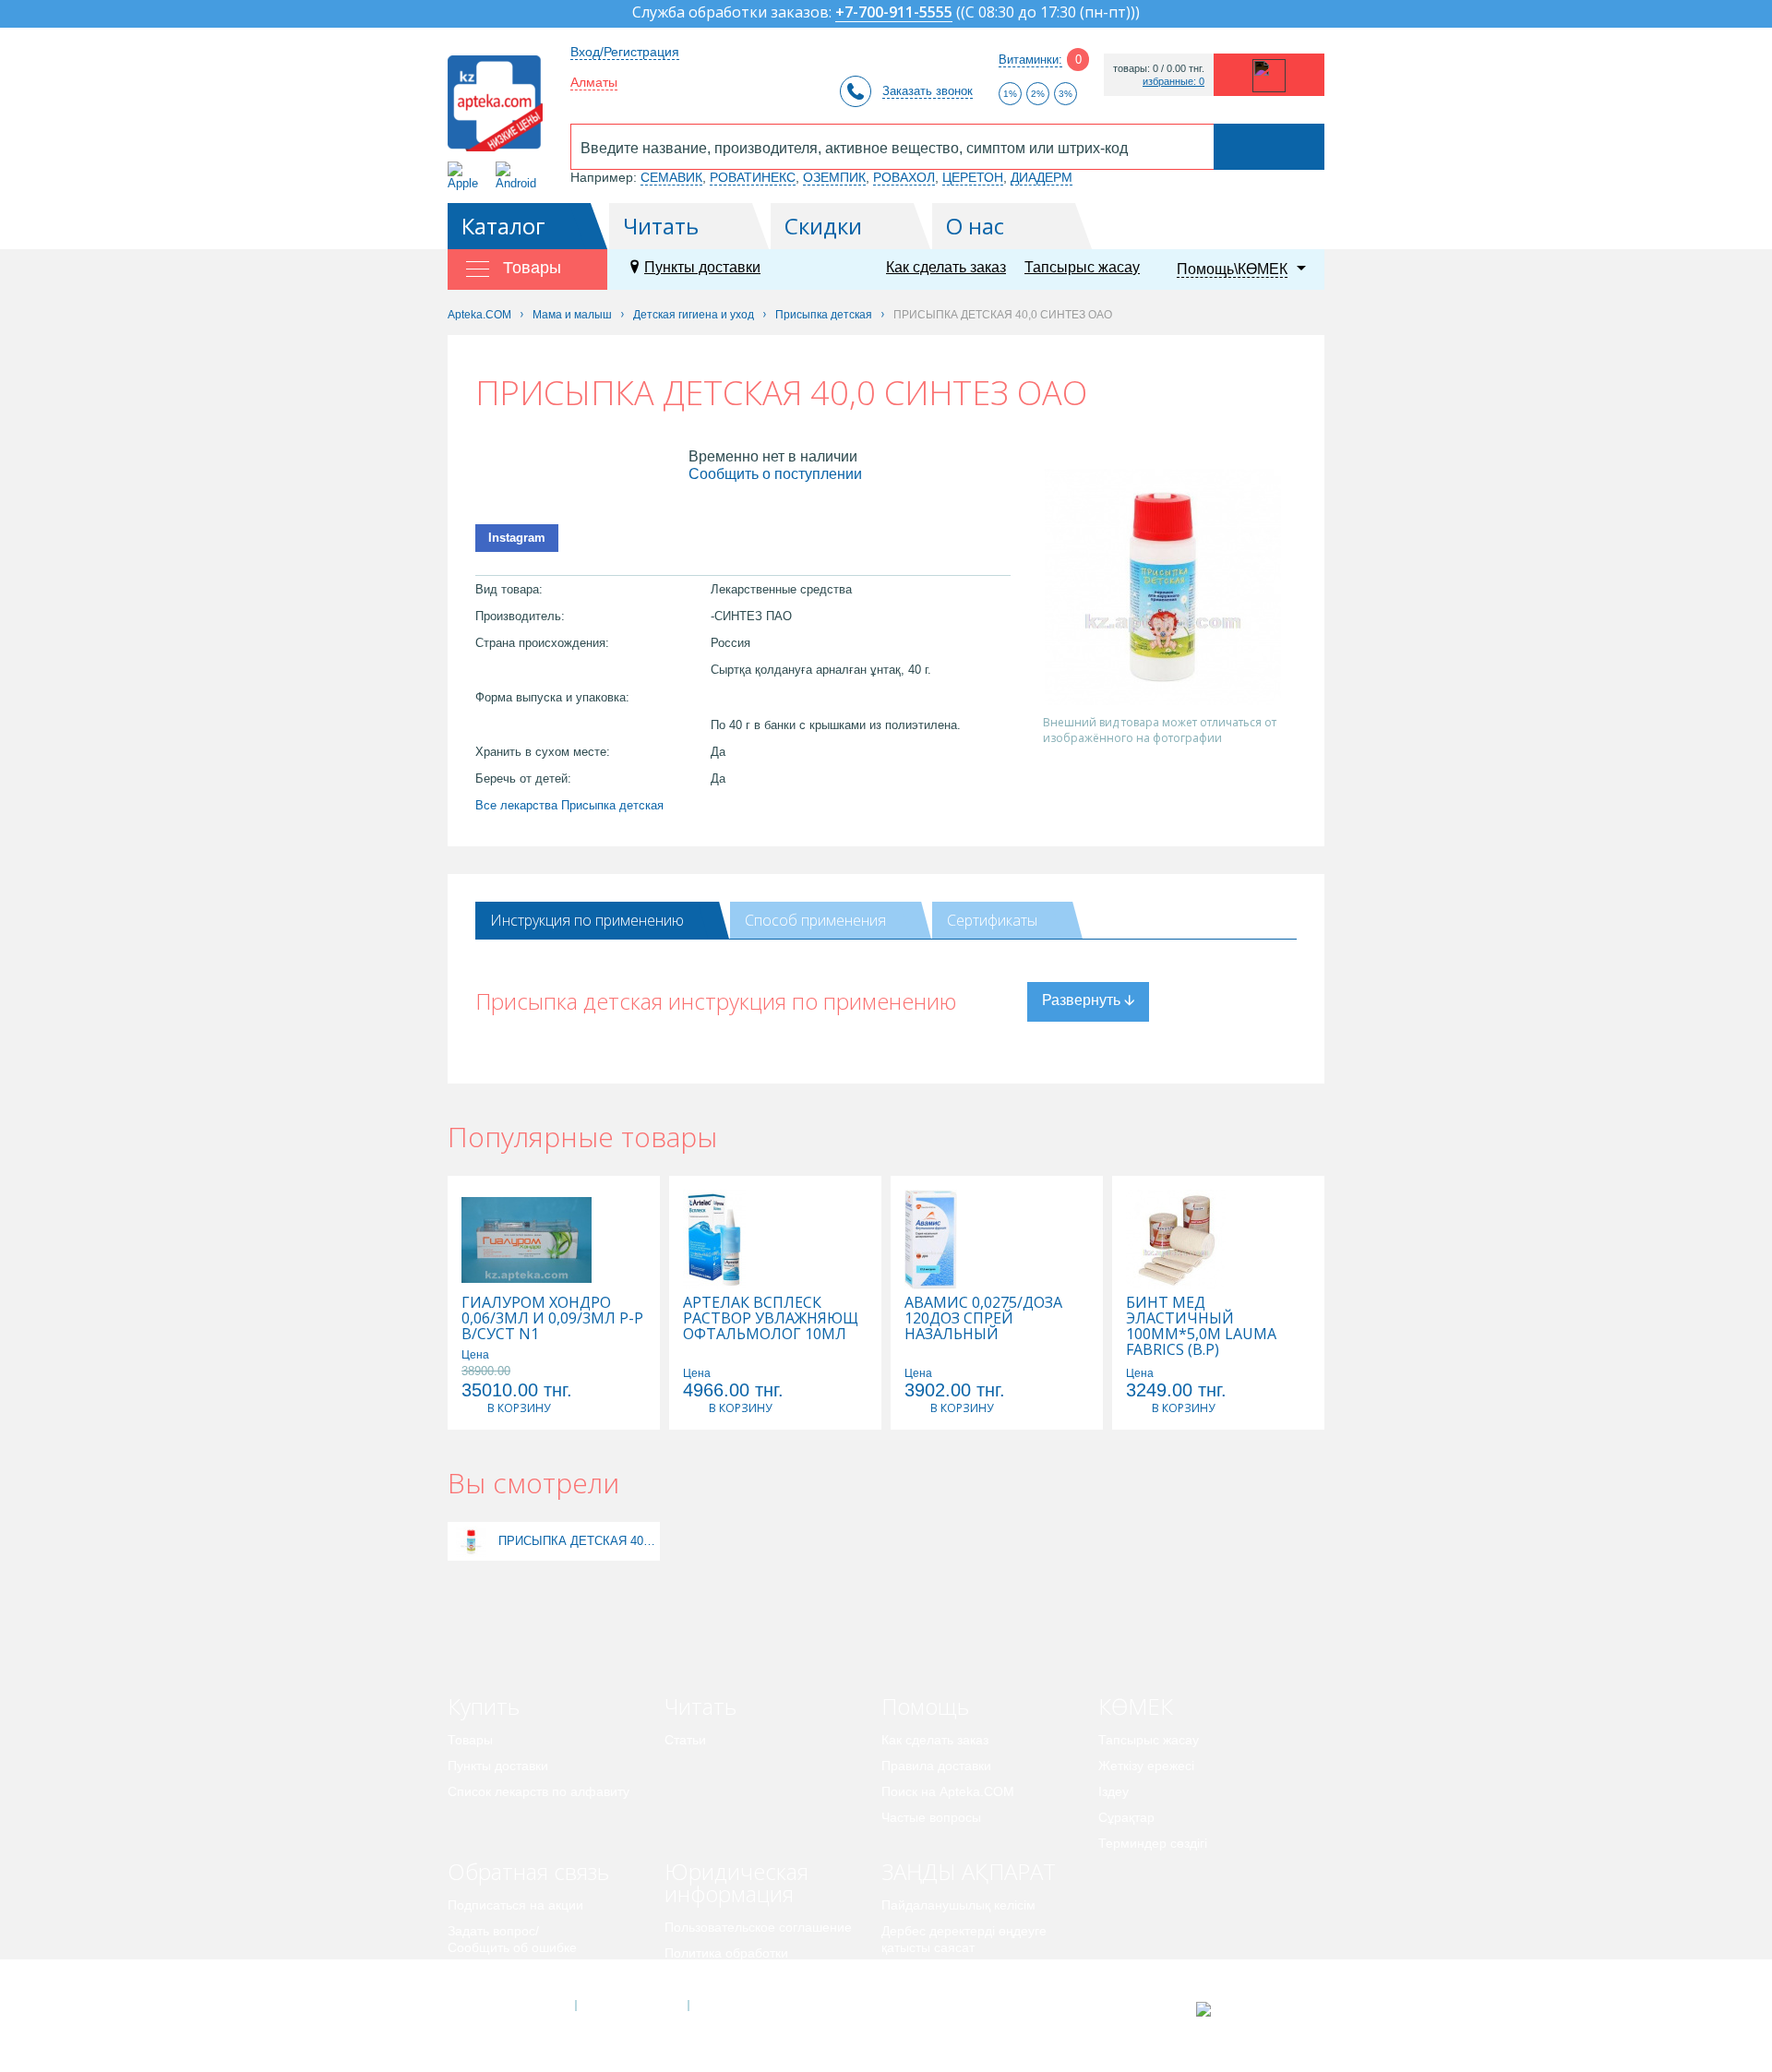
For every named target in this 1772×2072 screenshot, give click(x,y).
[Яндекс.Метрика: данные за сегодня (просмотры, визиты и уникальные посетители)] (1249, 2009)
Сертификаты (992, 920)
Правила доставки (936, 1766)
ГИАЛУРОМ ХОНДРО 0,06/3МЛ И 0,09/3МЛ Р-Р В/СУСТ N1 (552, 1318)
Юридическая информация (736, 1882)
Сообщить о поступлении (775, 474)
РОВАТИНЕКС (753, 177)
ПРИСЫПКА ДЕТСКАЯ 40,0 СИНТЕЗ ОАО (577, 1541)
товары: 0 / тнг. (1159, 69)
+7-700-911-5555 (894, 13)
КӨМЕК (1136, 1706)
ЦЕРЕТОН (973, 177)
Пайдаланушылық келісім (958, 1905)
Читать (661, 226)
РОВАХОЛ (904, 177)
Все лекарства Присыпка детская (569, 805)
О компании (631, 2006)
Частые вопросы (931, 1817)
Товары (470, 1740)
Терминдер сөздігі (1153, 1843)
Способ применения (815, 920)
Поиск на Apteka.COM (948, 1791)
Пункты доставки (702, 267)
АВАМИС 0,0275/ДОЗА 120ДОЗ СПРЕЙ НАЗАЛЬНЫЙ (983, 1318)
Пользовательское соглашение (758, 1927)
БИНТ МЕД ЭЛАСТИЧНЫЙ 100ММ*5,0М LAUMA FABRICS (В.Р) (1201, 1326)
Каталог (503, 226)
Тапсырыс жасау (1082, 267)
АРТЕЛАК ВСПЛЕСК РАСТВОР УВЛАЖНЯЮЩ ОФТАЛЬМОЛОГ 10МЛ (771, 1318)
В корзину (519, 1408)
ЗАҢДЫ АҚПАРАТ (969, 1871)
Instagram (517, 538)
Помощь (925, 1706)
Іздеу (1113, 1791)
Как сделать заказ (946, 267)
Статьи (685, 1740)
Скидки (823, 226)
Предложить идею (503, 1973)
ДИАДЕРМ (1042, 177)
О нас (975, 226)
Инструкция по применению (587, 920)
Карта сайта (745, 2006)
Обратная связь (528, 1871)
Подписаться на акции (515, 1905)
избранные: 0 (1173, 82)
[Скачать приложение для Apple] (467, 176)
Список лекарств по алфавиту (539, 1791)
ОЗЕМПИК (834, 177)
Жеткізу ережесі (1146, 1766)
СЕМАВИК (671, 177)
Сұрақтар (1126, 1817)
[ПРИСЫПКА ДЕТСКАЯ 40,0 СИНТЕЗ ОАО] (471, 1541)
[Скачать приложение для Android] (519, 176)
